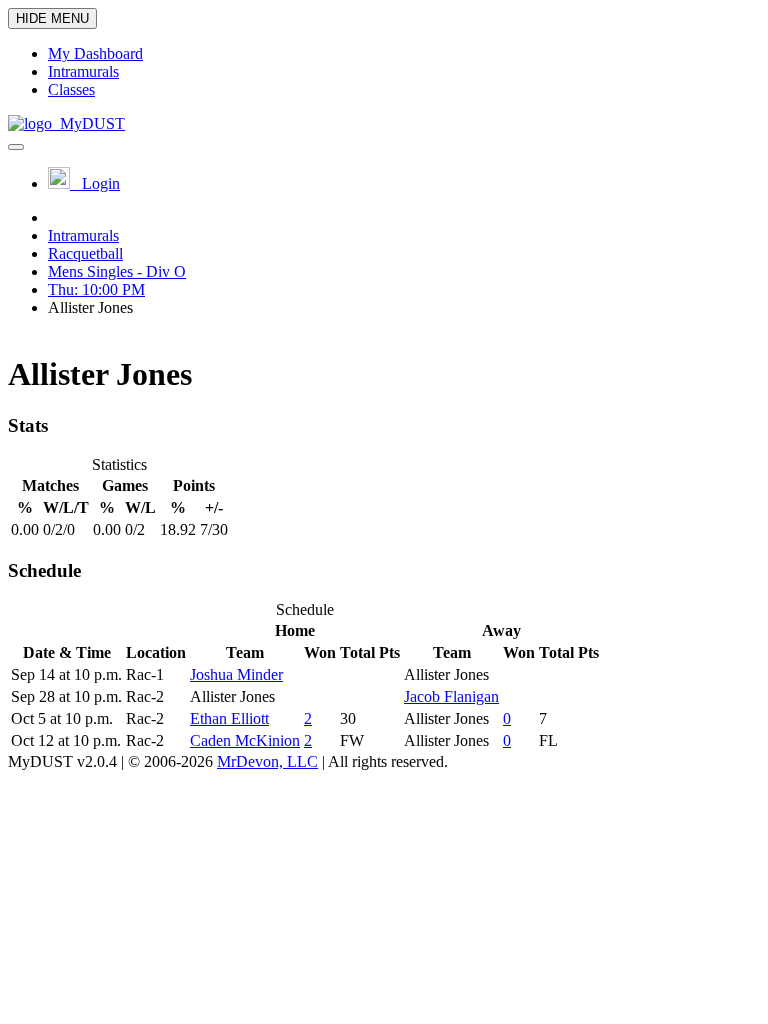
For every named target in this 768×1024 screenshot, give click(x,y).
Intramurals (83, 235)
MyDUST (88, 123)
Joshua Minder (236, 674)
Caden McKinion (245, 740)
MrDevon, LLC (267, 761)
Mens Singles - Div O (117, 271)
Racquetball (85, 253)
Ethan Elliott (229, 718)
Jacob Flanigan (451, 696)
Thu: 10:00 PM (96, 289)
